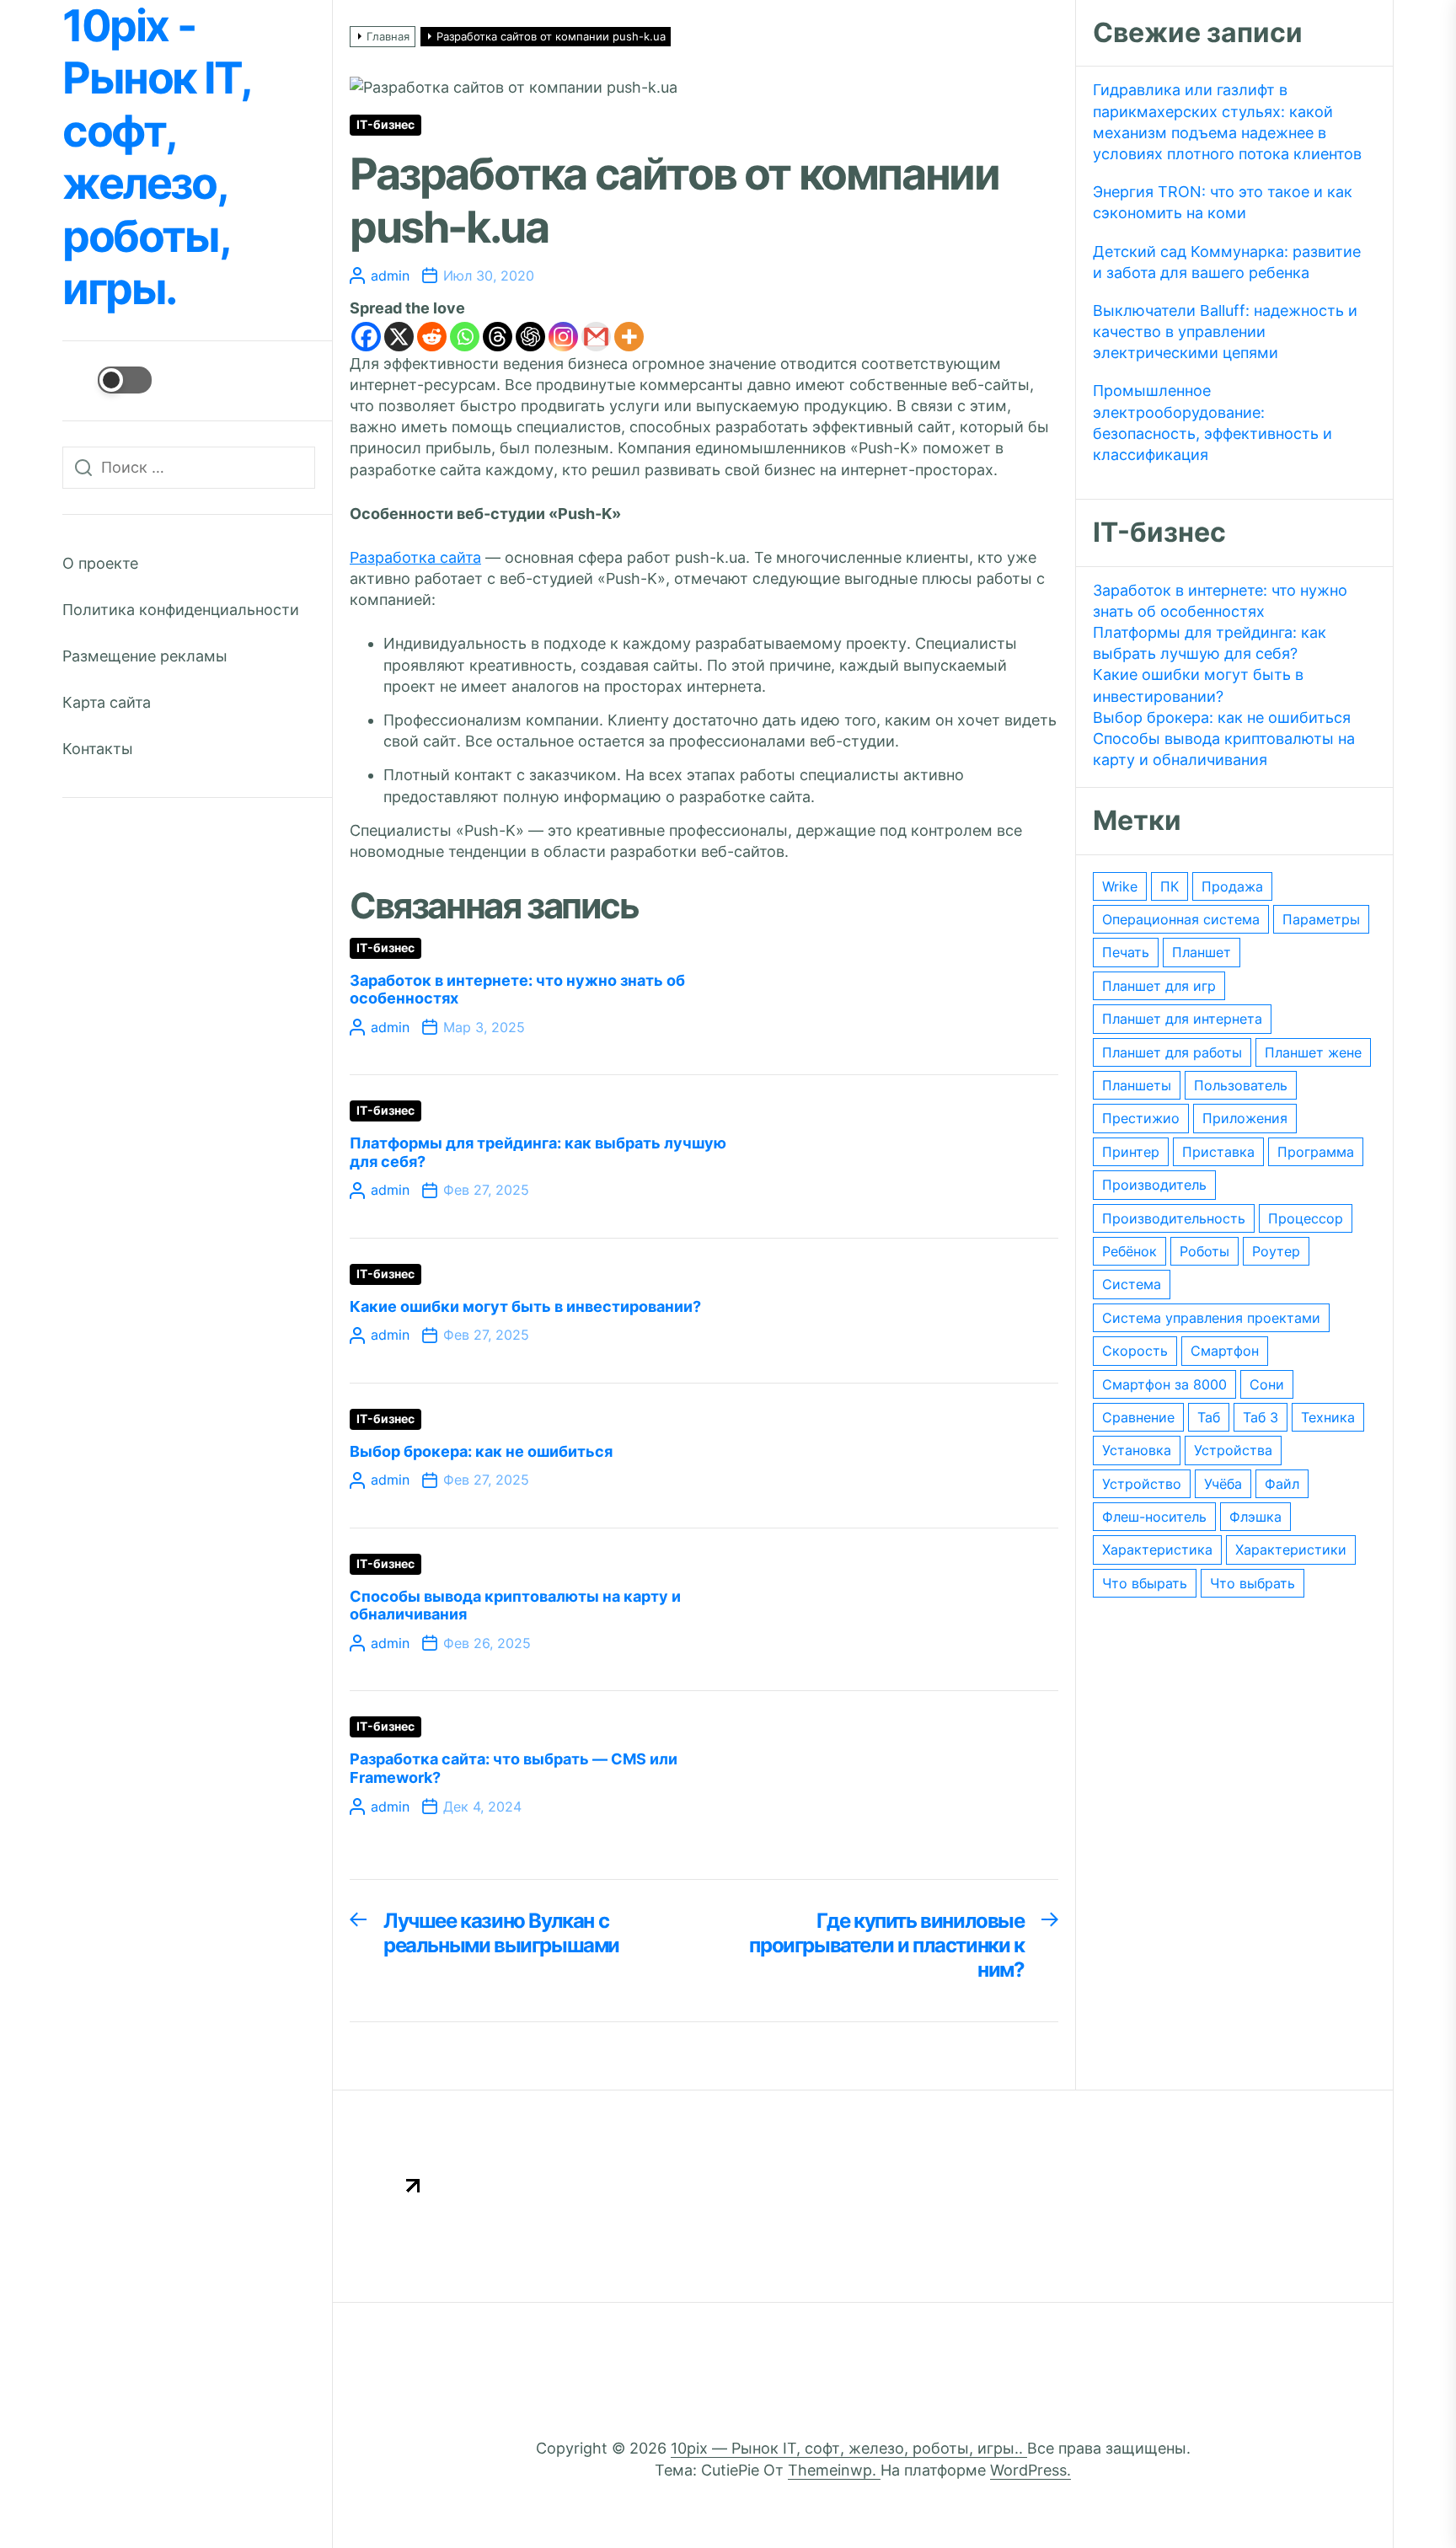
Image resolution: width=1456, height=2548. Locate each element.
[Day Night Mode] (107, 380)
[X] (399, 337)
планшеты (1137, 1085)
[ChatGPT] (530, 337)
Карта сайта (107, 702)
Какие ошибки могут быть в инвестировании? (525, 1306)
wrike (1120, 886)
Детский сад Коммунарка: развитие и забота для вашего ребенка (1227, 262)
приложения (1245, 1118)
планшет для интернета (1182, 1019)
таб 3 (1261, 1417)
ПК (1170, 886)
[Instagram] (563, 337)
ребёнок (1129, 1251)
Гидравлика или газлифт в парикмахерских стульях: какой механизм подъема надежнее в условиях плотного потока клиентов (1227, 122)
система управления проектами (1211, 1318)
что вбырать (1145, 1583)
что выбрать (1253, 1583)
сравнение (1138, 1417)
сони (1267, 1384)
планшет (1202, 952)
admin (390, 276)
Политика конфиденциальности (181, 610)
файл (1282, 1484)
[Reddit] (432, 337)
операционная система (1181, 919)
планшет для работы (1172, 1052)
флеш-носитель (1154, 1517)
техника (1328, 1417)
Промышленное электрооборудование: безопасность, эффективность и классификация (1212, 423)
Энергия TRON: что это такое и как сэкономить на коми (1223, 202)
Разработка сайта (415, 557)
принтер (1131, 1152)
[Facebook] (366, 337)
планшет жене (1313, 1052)
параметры (1321, 919)
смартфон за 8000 (1164, 1384)
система (1132, 1284)
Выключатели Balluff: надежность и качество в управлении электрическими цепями (1225, 332)
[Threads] (498, 337)
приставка (1218, 1152)
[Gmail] (596, 337)
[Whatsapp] (465, 337)
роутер (1276, 1251)
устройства (1233, 1450)
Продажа (1232, 886)
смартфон (1225, 1351)
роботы (1204, 1251)
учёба (1223, 1484)
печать (1126, 952)
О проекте (100, 563)
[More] (629, 337)
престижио (1141, 1118)
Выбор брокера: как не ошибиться (481, 1451)
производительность (1174, 1218)
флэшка (1255, 1517)
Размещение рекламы (145, 656)
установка (1137, 1450)
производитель (1154, 1185)
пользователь (1241, 1085)
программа (1316, 1152)
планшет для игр (1159, 986)
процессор (1306, 1218)
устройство (1142, 1484)
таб (1209, 1417)
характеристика (1157, 1550)
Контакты (98, 749)
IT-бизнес (385, 125)
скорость (1135, 1351)
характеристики (1291, 1550)
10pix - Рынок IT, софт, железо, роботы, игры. (156, 158)
